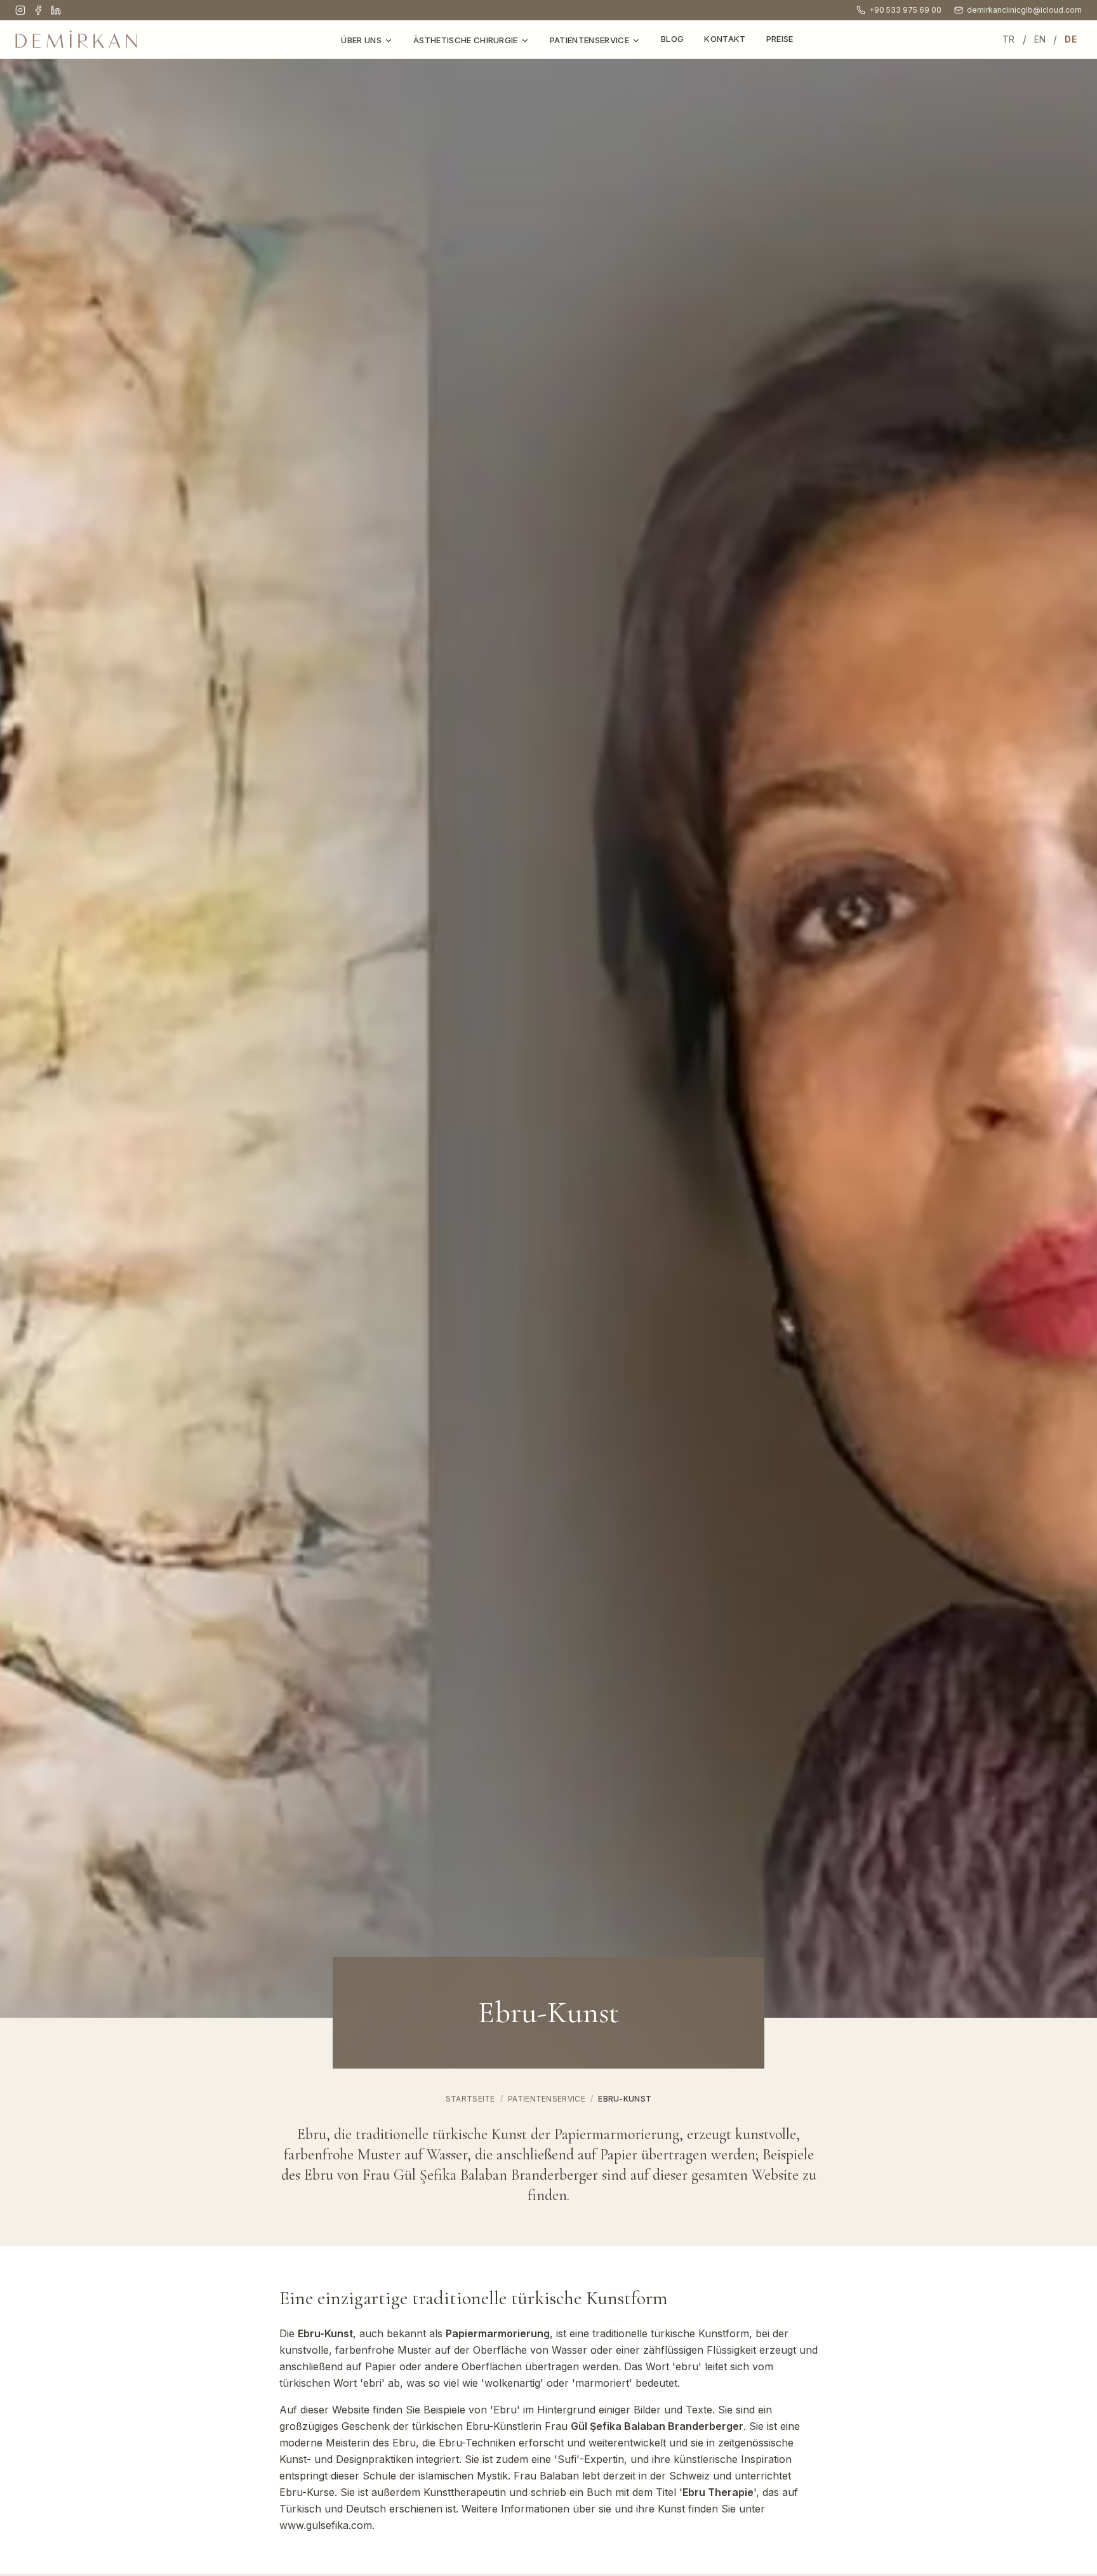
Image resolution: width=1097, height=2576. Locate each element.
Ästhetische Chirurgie (466, 40)
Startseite (470, 2099)
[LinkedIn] (56, 10)
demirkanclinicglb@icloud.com (1024, 10)
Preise (780, 39)
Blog (672, 39)
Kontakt (725, 39)
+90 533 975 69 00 (905, 10)
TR (1009, 39)
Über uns (361, 40)
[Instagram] (20, 10)
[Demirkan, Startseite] (76, 39)
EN (1040, 39)
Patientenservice (589, 40)
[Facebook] (38, 10)
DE (1071, 39)
